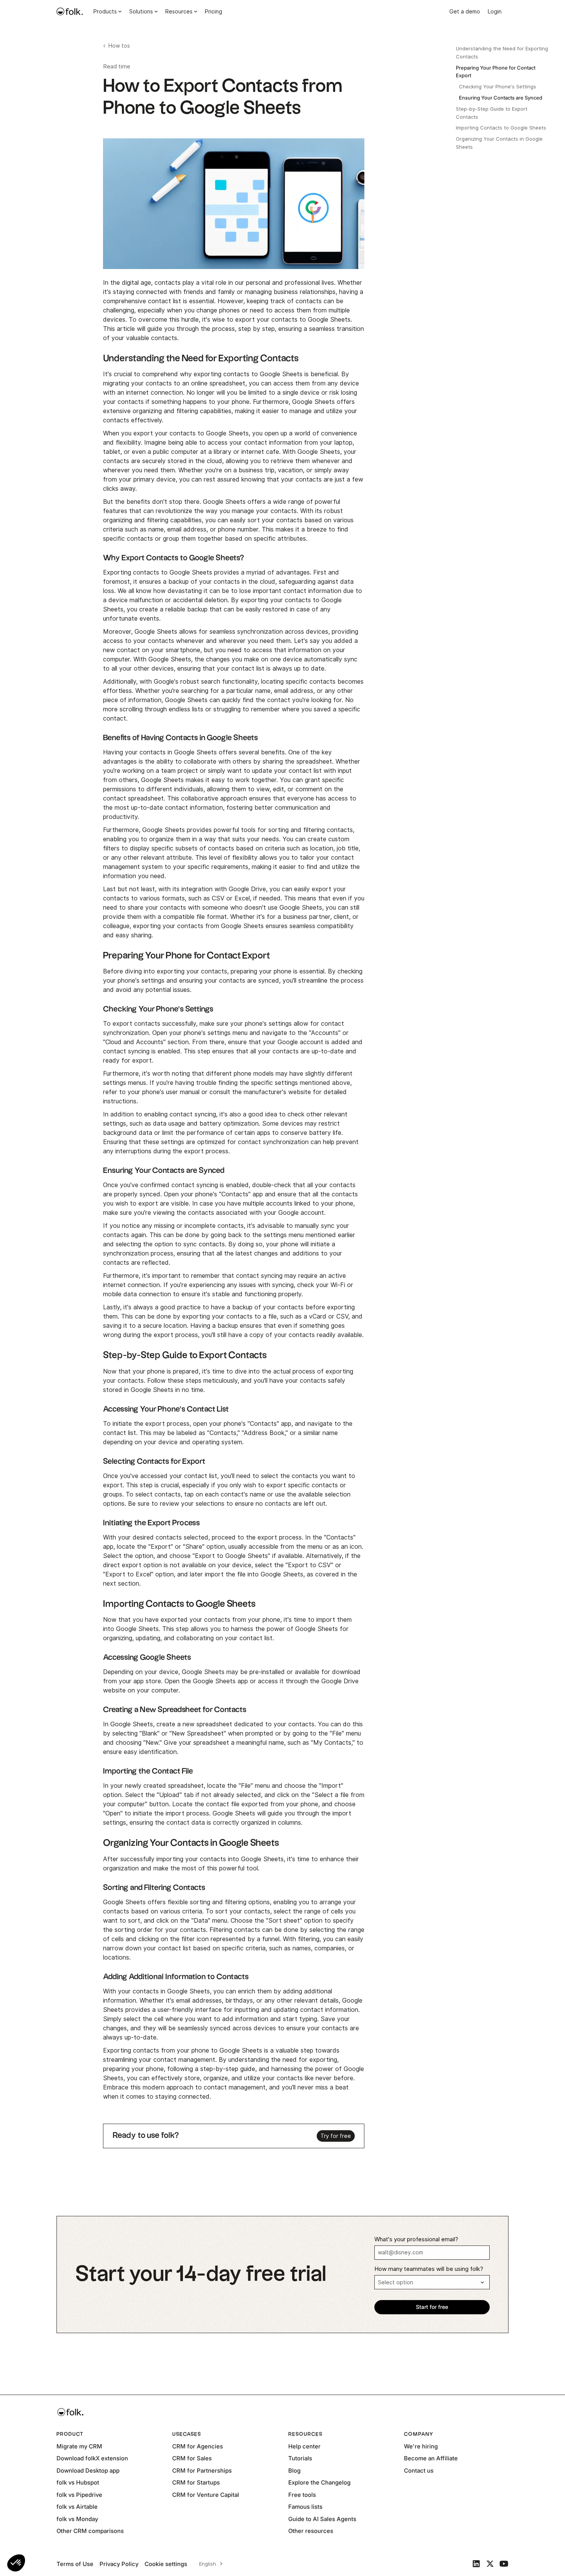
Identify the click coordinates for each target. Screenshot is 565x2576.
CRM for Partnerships (202, 2471)
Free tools (302, 2495)
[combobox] (210, 2564)
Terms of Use (75, 2564)
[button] (16, 2563)
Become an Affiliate (431, 2458)
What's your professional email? (416, 2239)
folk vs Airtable (77, 2507)
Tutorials (300, 2458)
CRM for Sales (192, 2458)
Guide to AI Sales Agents (322, 2519)
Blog (294, 2471)
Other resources (311, 2531)
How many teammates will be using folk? (429, 2269)
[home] (70, 12)
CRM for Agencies (198, 2446)
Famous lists (305, 2507)
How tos (119, 46)
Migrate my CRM (79, 2446)
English (208, 2564)
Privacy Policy (119, 2564)
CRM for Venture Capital (206, 2495)
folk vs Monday (77, 2519)
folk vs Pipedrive (79, 2495)
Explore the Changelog (319, 2482)
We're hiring (421, 2446)
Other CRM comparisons (90, 2531)
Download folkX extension (92, 2458)
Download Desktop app (88, 2471)
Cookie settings (166, 2564)
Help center (304, 2446)
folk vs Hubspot (78, 2482)
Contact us (419, 2471)
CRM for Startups (196, 2482)
